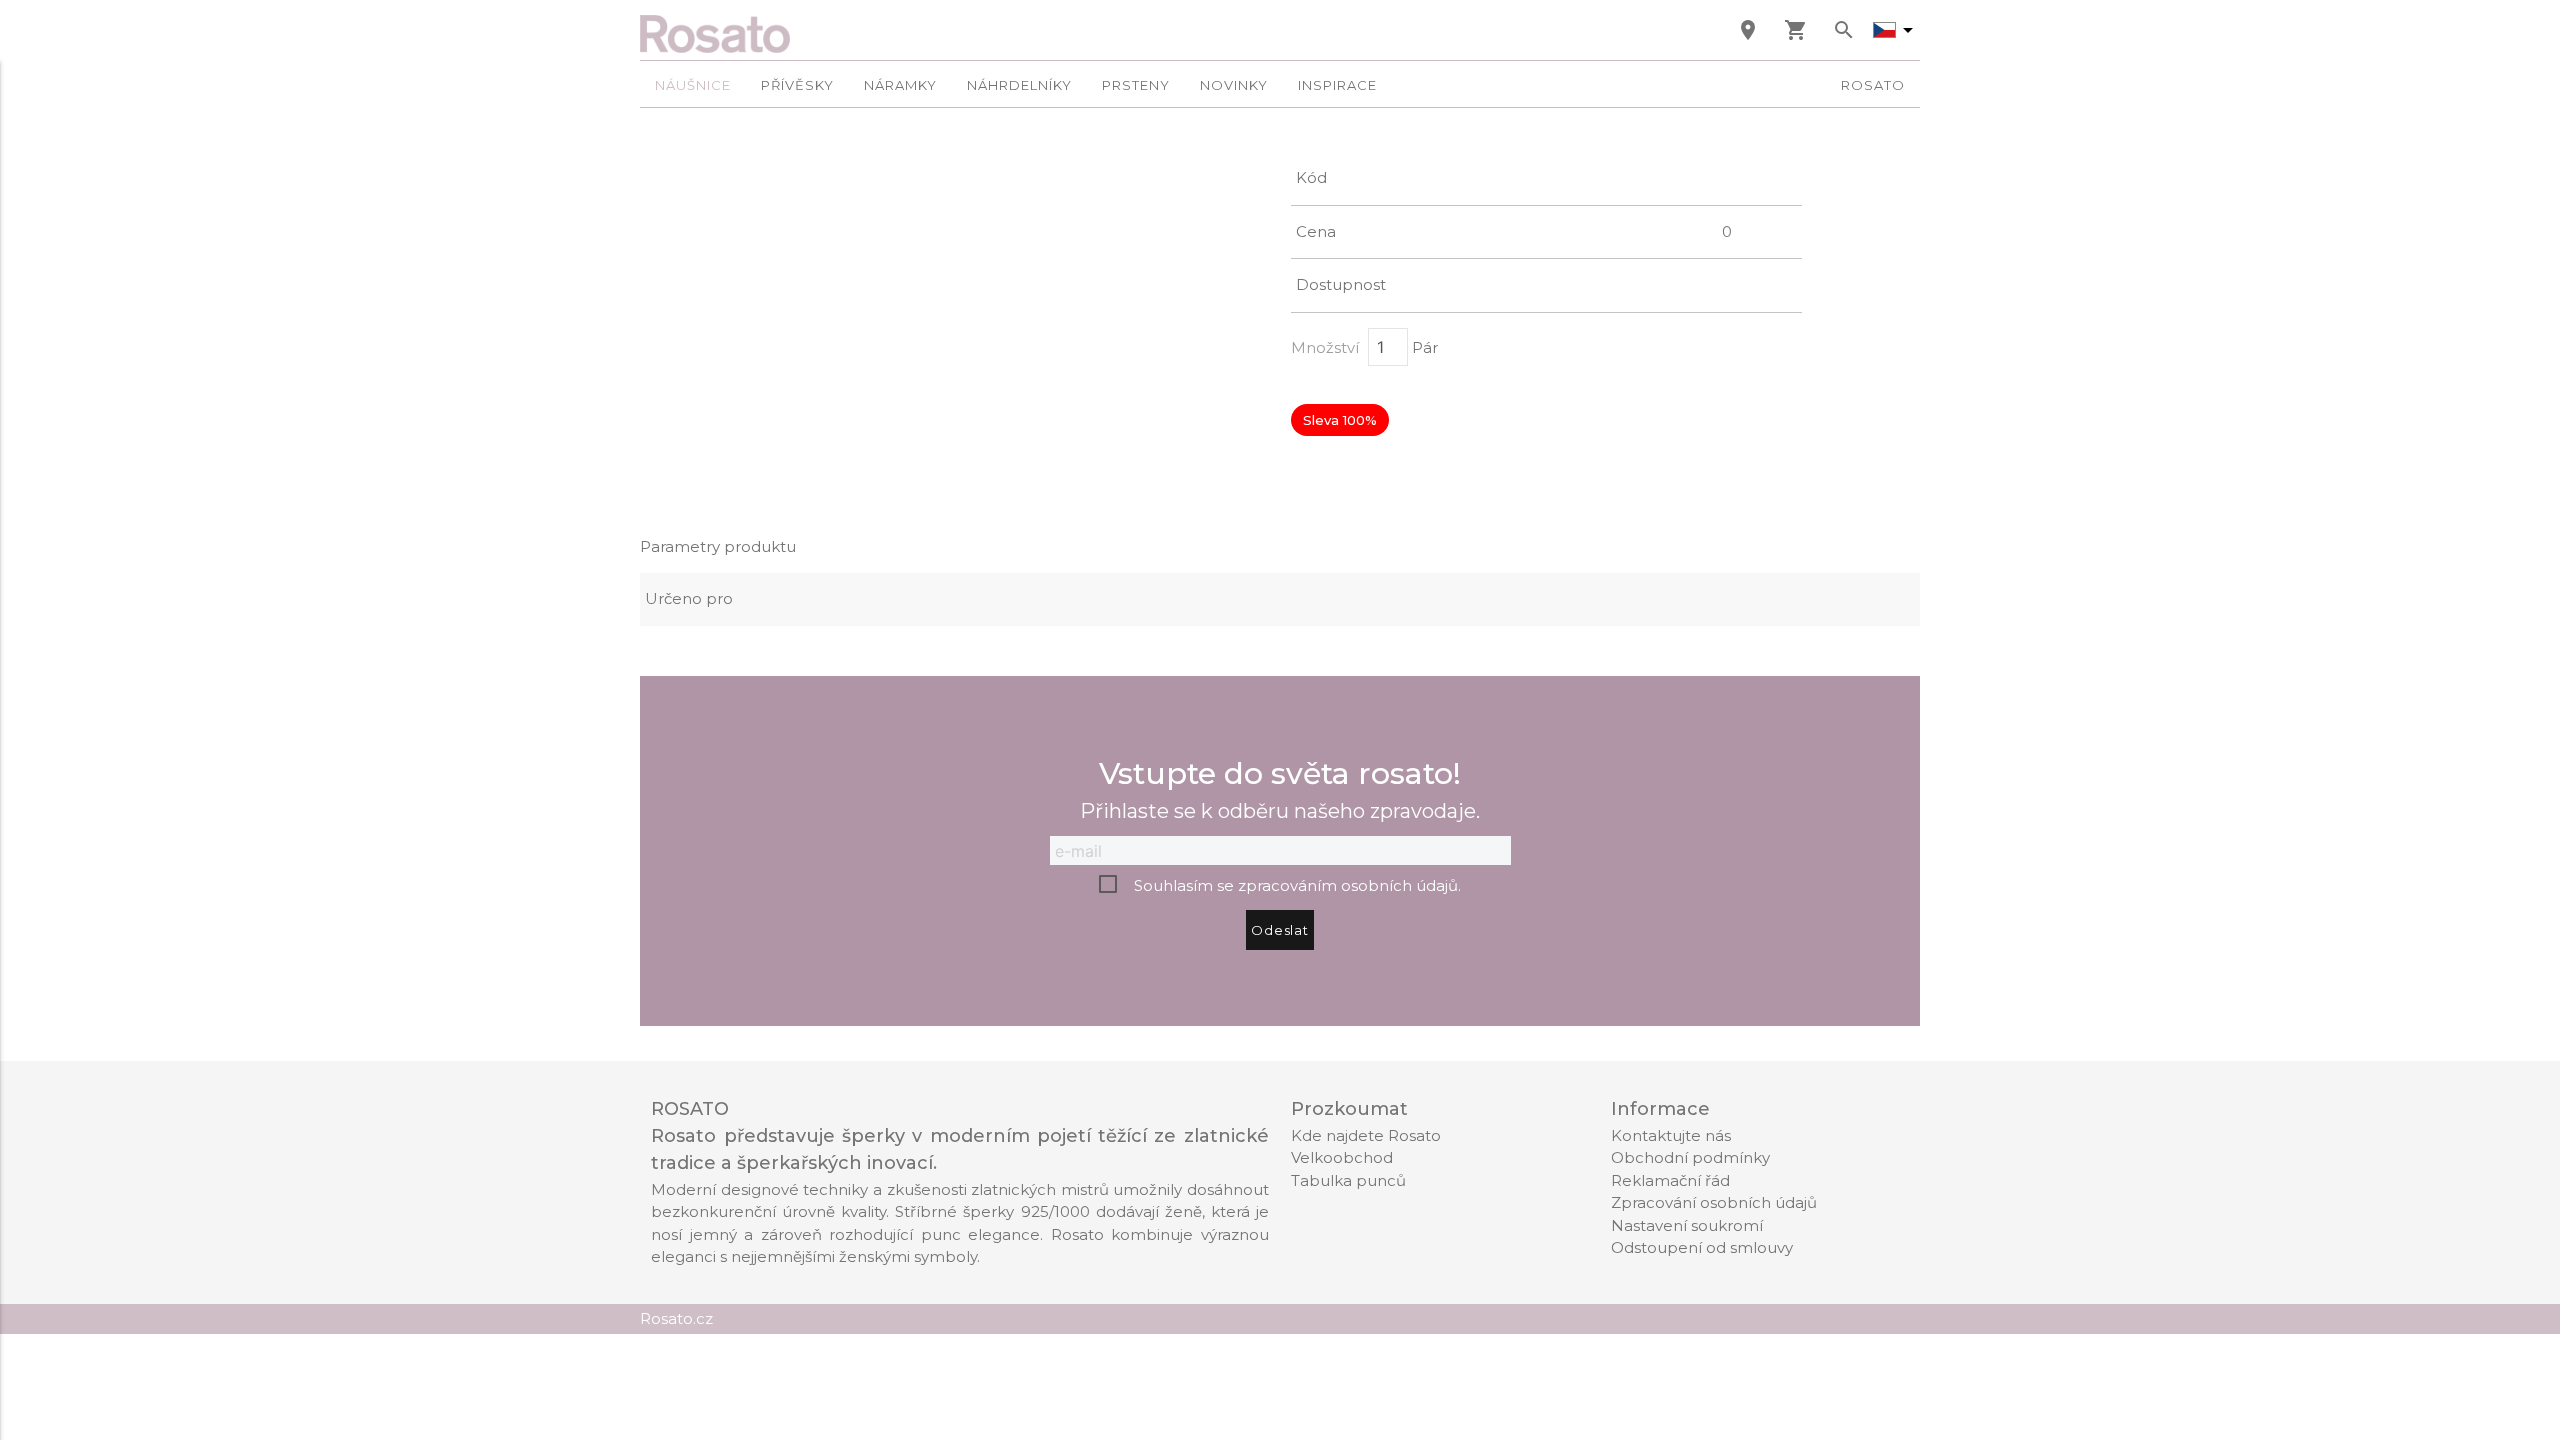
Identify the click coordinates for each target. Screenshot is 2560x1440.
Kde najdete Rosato (1366, 1135)
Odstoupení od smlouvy (1702, 1247)
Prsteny (1136, 85)
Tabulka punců (1348, 1180)
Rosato (1873, 85)
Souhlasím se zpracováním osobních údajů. (1297, 885)
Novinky (1234, 85)
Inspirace (1337, 85)
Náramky (900, 85)
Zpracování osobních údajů (1714, 1202)
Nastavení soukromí (1687, 1225)
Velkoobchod (1342, 1157)
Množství (1325, 347)
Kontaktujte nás (1671, 1135)
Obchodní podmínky (1690, 1157)
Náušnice (693, 85)
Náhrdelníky (1019, 85)
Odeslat (1280, 930)
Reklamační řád (1670, 1180)
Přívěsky (797, 85)
